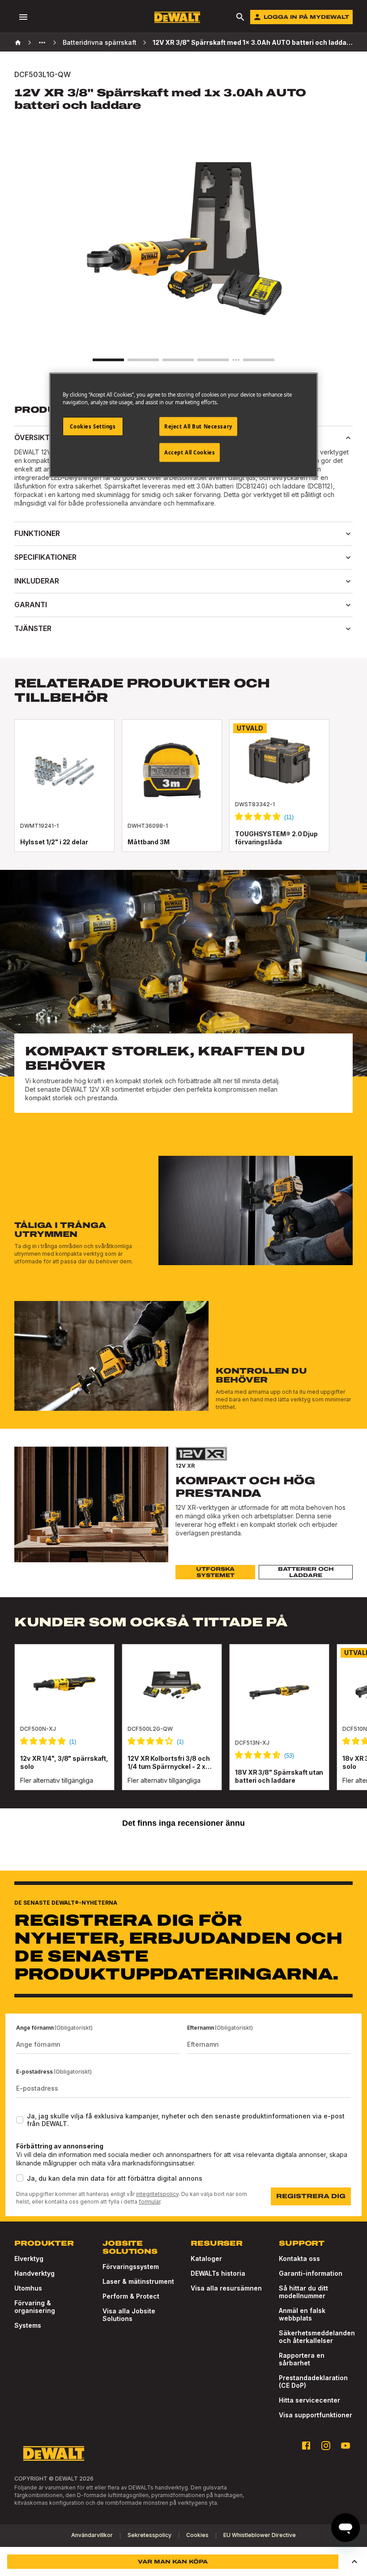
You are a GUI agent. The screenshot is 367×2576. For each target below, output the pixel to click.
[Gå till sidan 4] (213, 360)
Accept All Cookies (190, 452)
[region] (183, 1726)
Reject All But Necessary (198, 426)
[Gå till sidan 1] (108, 360)
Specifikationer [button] (45, 557)
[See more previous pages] (42, 43)
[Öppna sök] (240, 17)
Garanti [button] (31, 605)
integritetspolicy (157, 2194)
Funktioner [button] (37, 533)
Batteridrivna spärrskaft (100, 42)
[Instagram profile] (326, 2446)
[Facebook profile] (306, 2446)
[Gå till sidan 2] (143, 360)
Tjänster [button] (33, 628)
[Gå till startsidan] (177, 17)
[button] (354, 2562)
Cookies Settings (93, 426)
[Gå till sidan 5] (259, 360)
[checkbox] (20, 2120)
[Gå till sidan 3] (178, 360)
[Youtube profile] (346, 2446)
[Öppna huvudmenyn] (23, 17)
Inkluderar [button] (37, 581)
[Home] (18, 43)
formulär (149, 2202)
